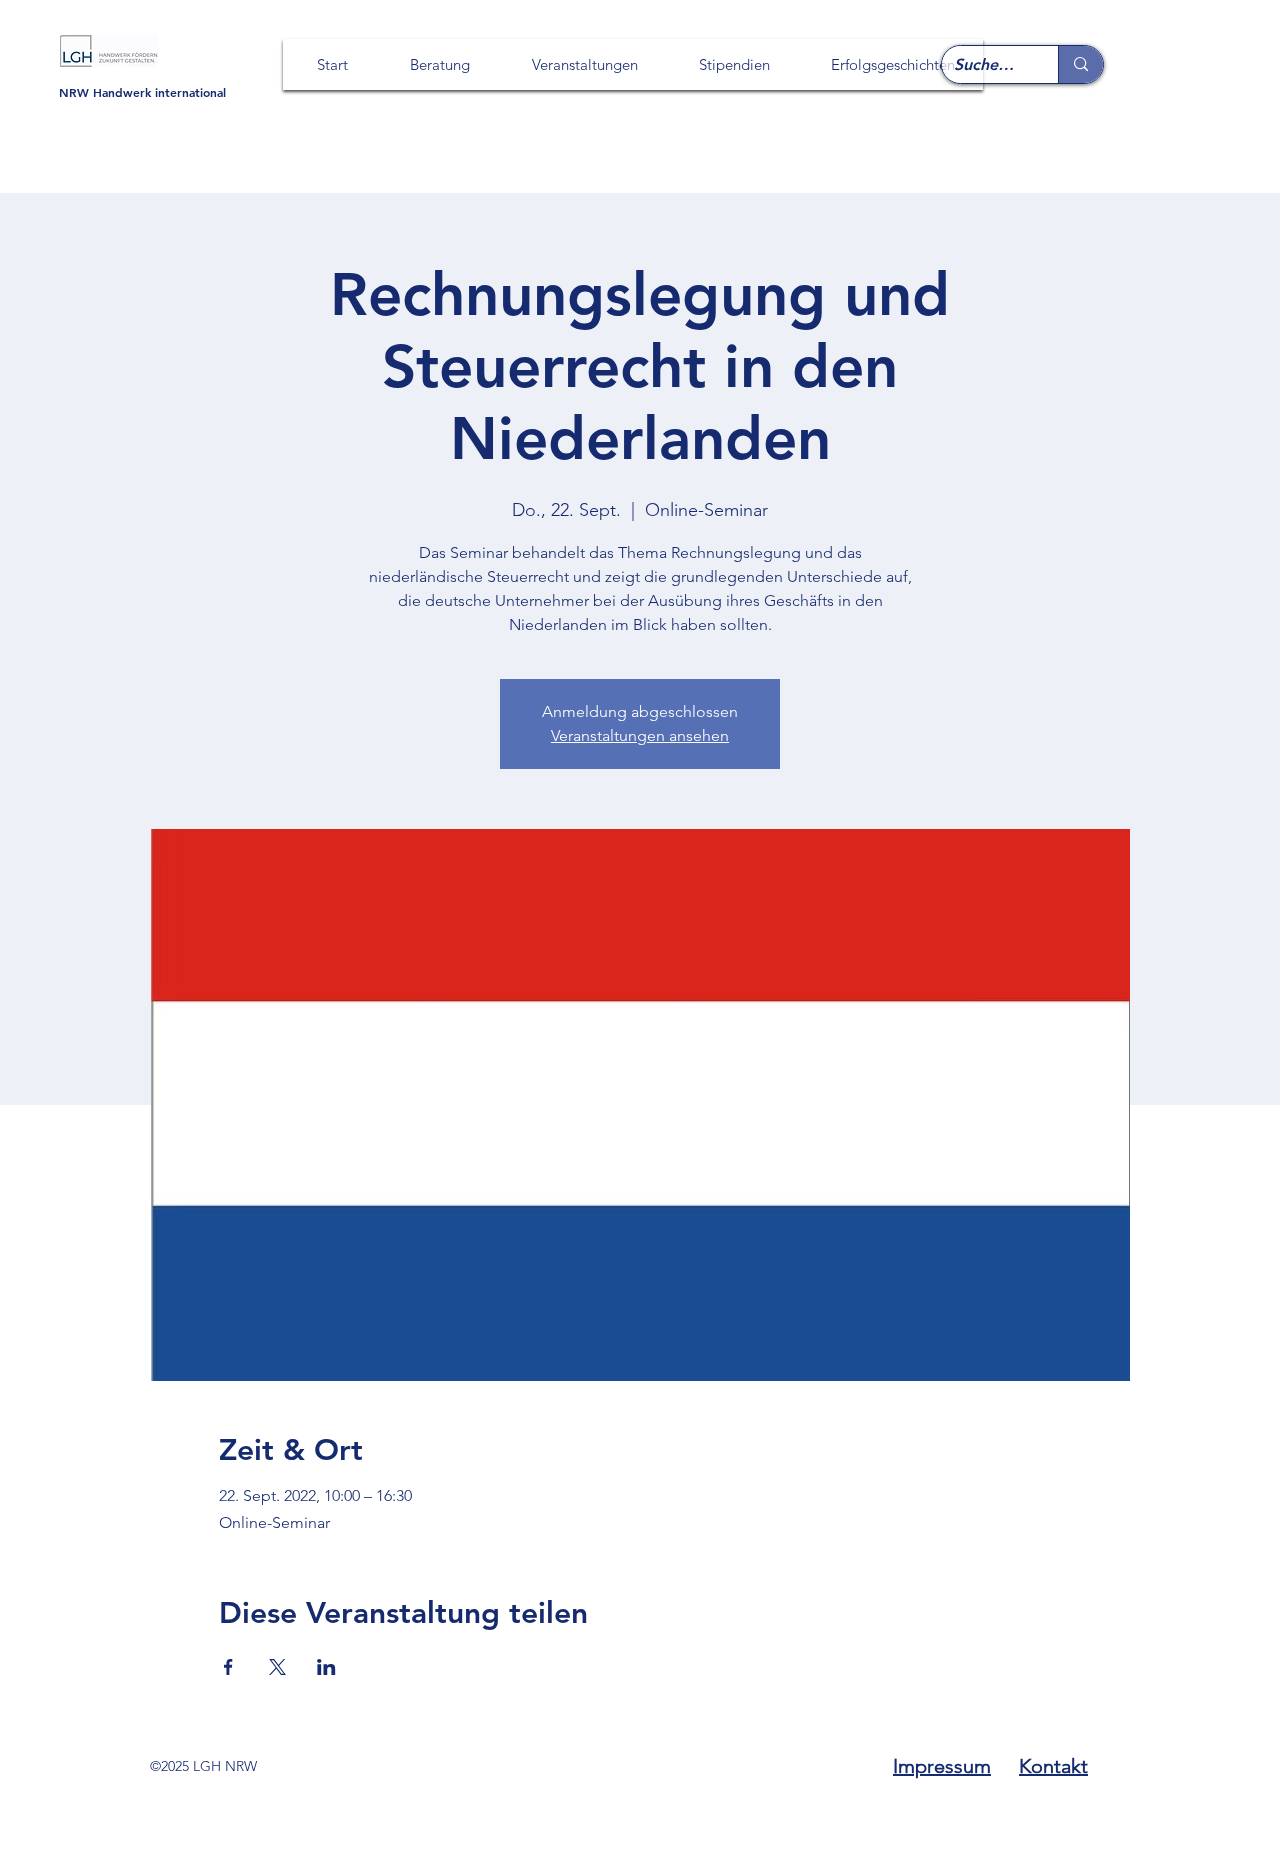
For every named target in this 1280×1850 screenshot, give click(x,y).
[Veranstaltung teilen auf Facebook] (228, 1667)
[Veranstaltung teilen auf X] (277, 1667)
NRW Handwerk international (142, 92)
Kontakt (1053, 1766)
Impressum (942, 1766)
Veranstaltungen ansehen (640, 735)
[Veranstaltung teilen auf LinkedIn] (326, 1667)
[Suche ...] (1080, 64)
